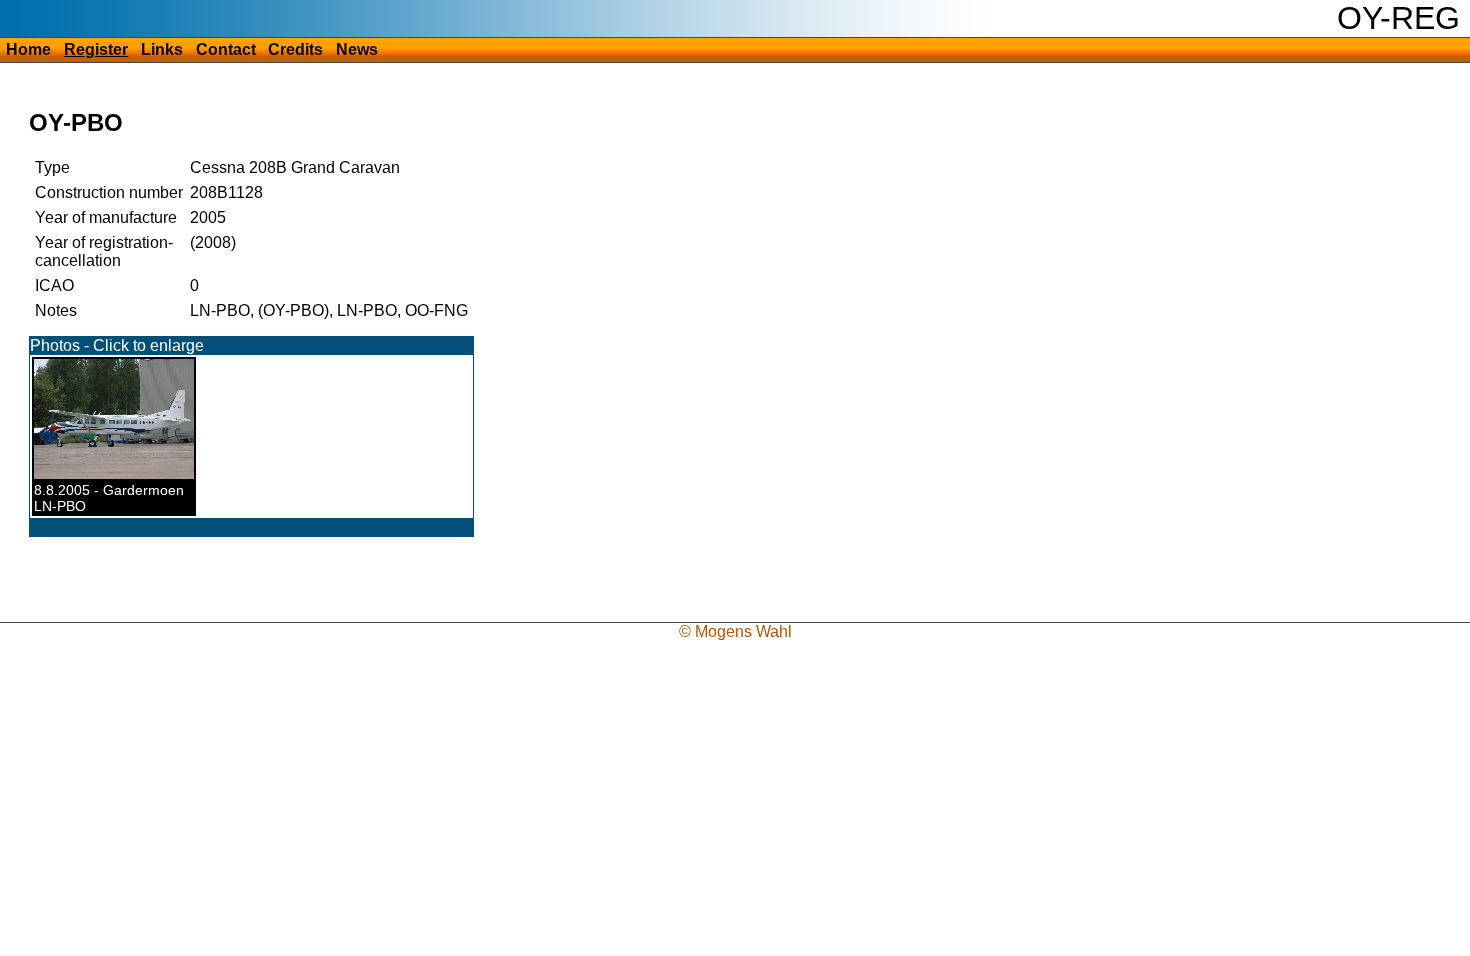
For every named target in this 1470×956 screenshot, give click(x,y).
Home (28, 49)
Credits (295, 49)
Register (96, 49)
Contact (226, 49)
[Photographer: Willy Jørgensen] (124, 474)
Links (162, 49)
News (357, 49)
